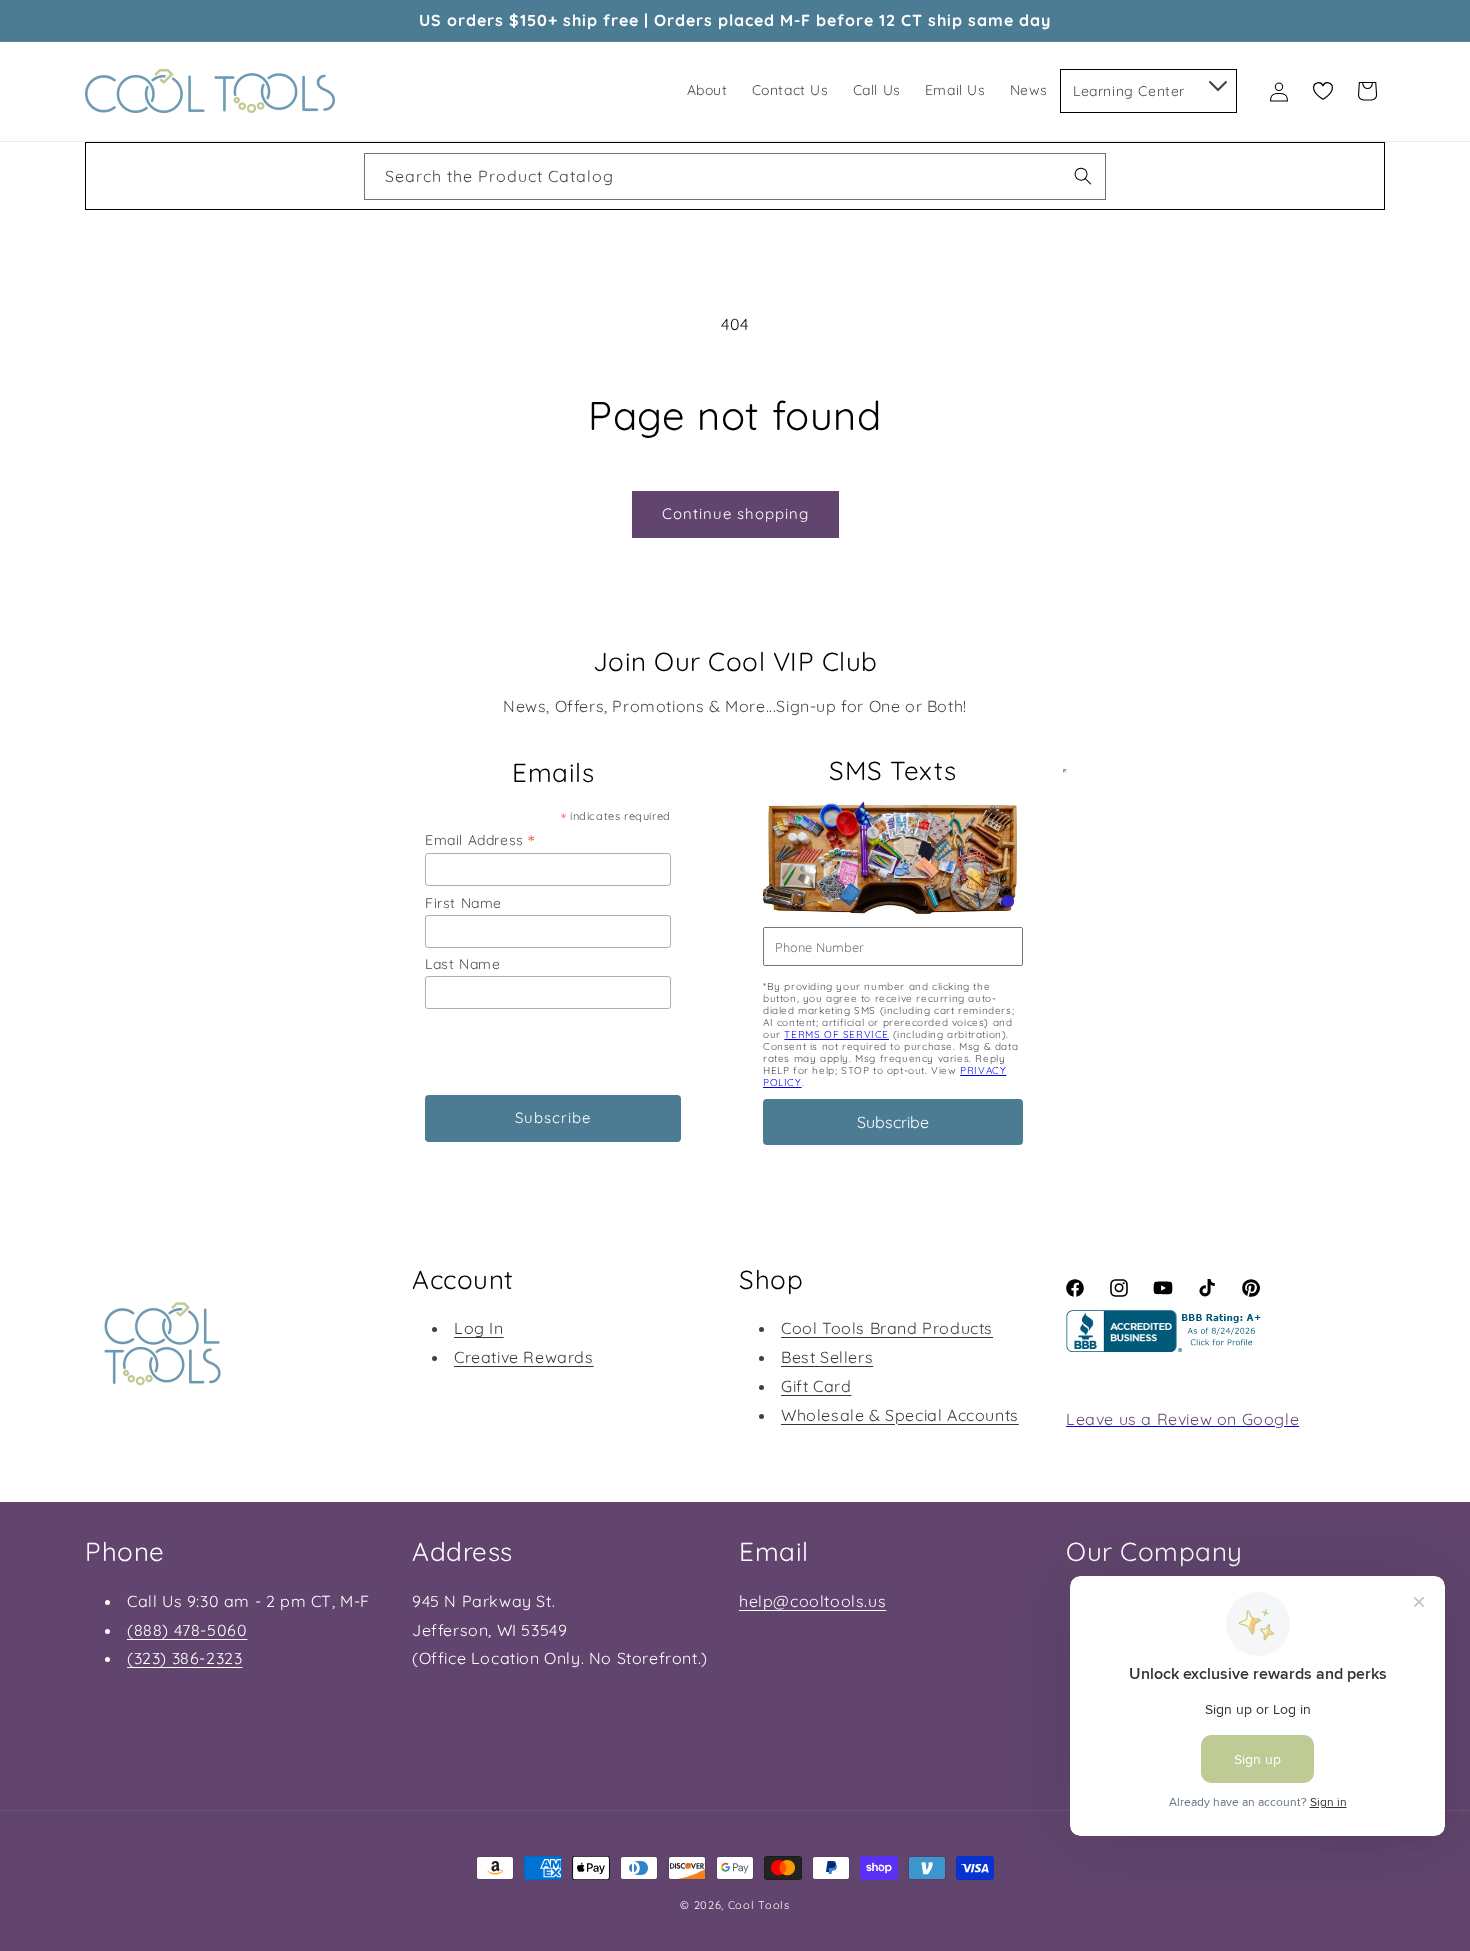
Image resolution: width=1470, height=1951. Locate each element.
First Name (463, 903)
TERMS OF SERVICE (836, 1034)
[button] (1216, 82)
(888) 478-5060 (187, 1630)
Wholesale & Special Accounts (900, 1415)
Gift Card (816, 1386)
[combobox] (735, 176)
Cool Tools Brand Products (887, 1328)
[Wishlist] (1323, 91)
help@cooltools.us (812, 1601)
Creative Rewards (524, 1357)
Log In (479, 1328)
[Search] (1083, 176)
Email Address (480, 839)
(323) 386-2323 (184, 1658)
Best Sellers (827, 1357)
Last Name (462, 964)
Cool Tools (759, 1905)
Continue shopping (735, 513)
